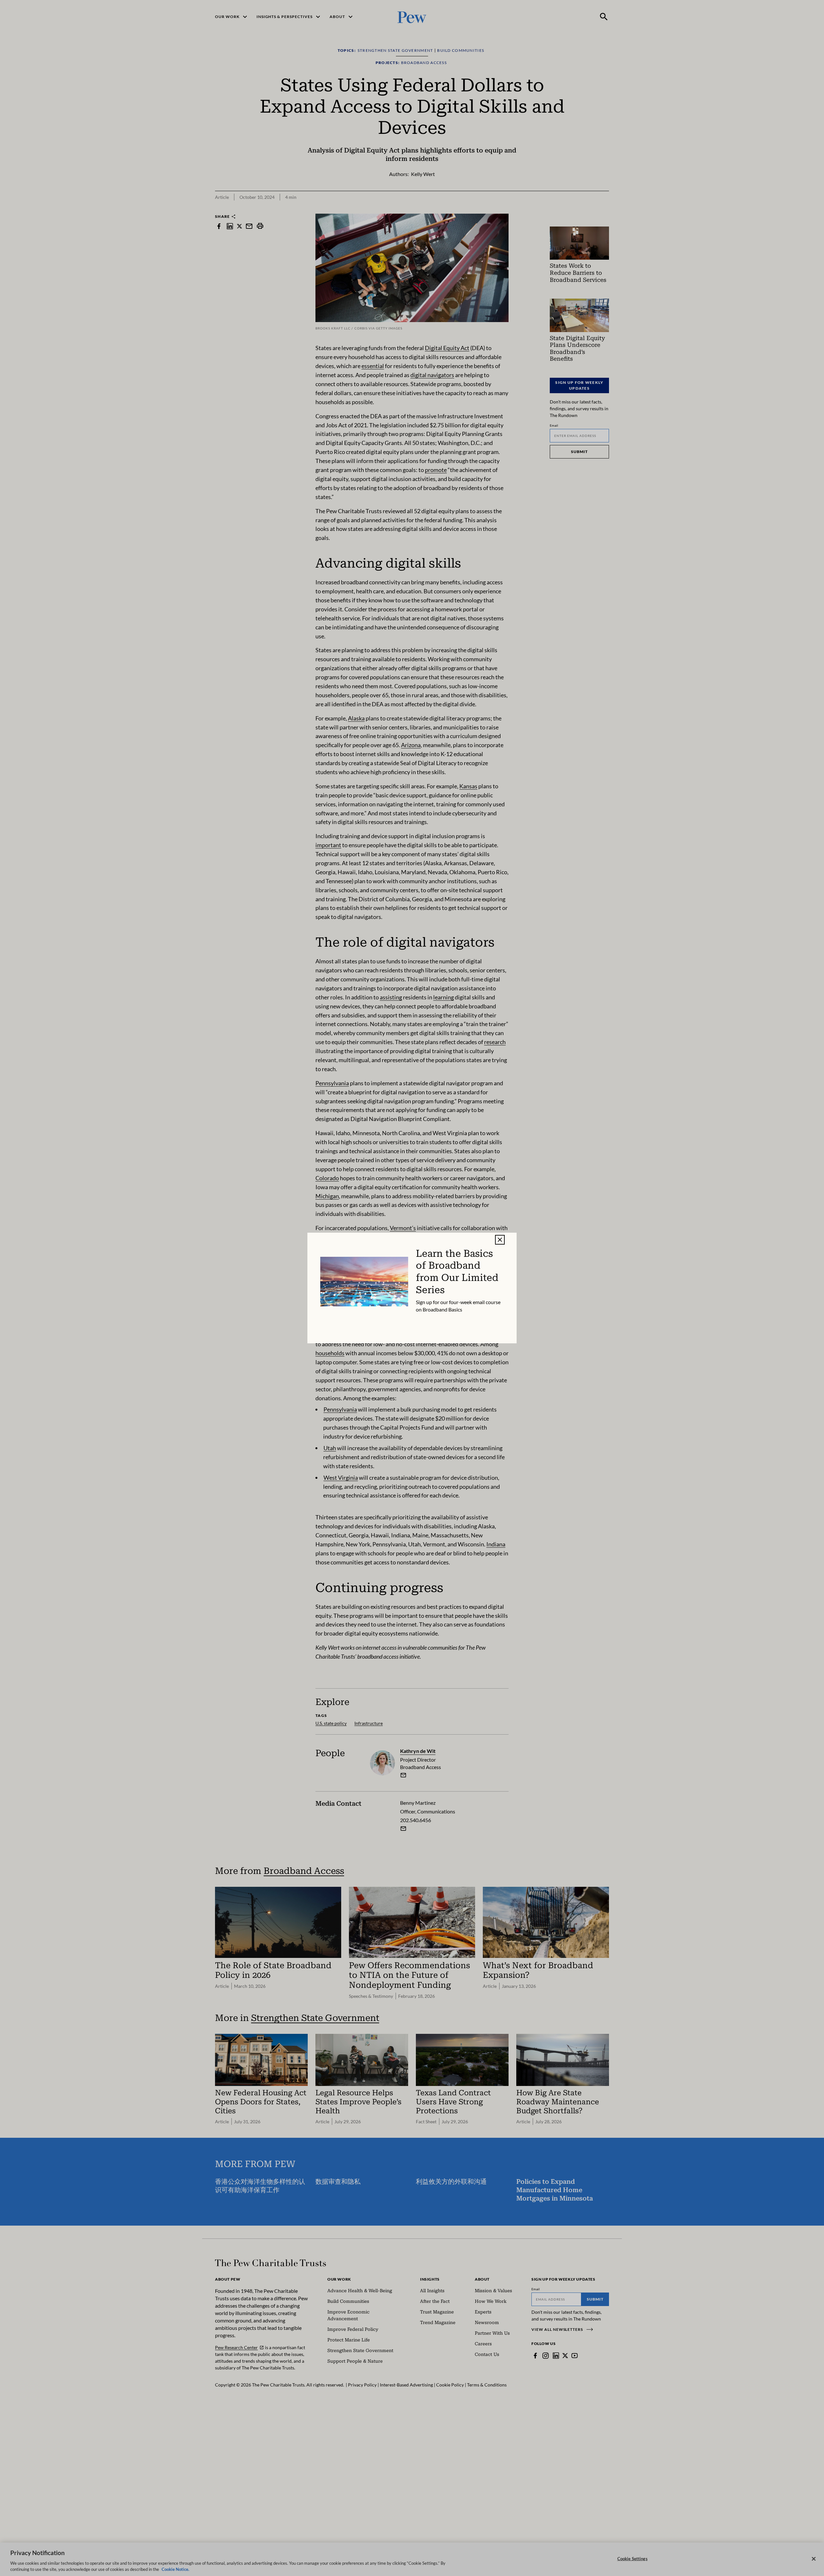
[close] (500, 1240)
